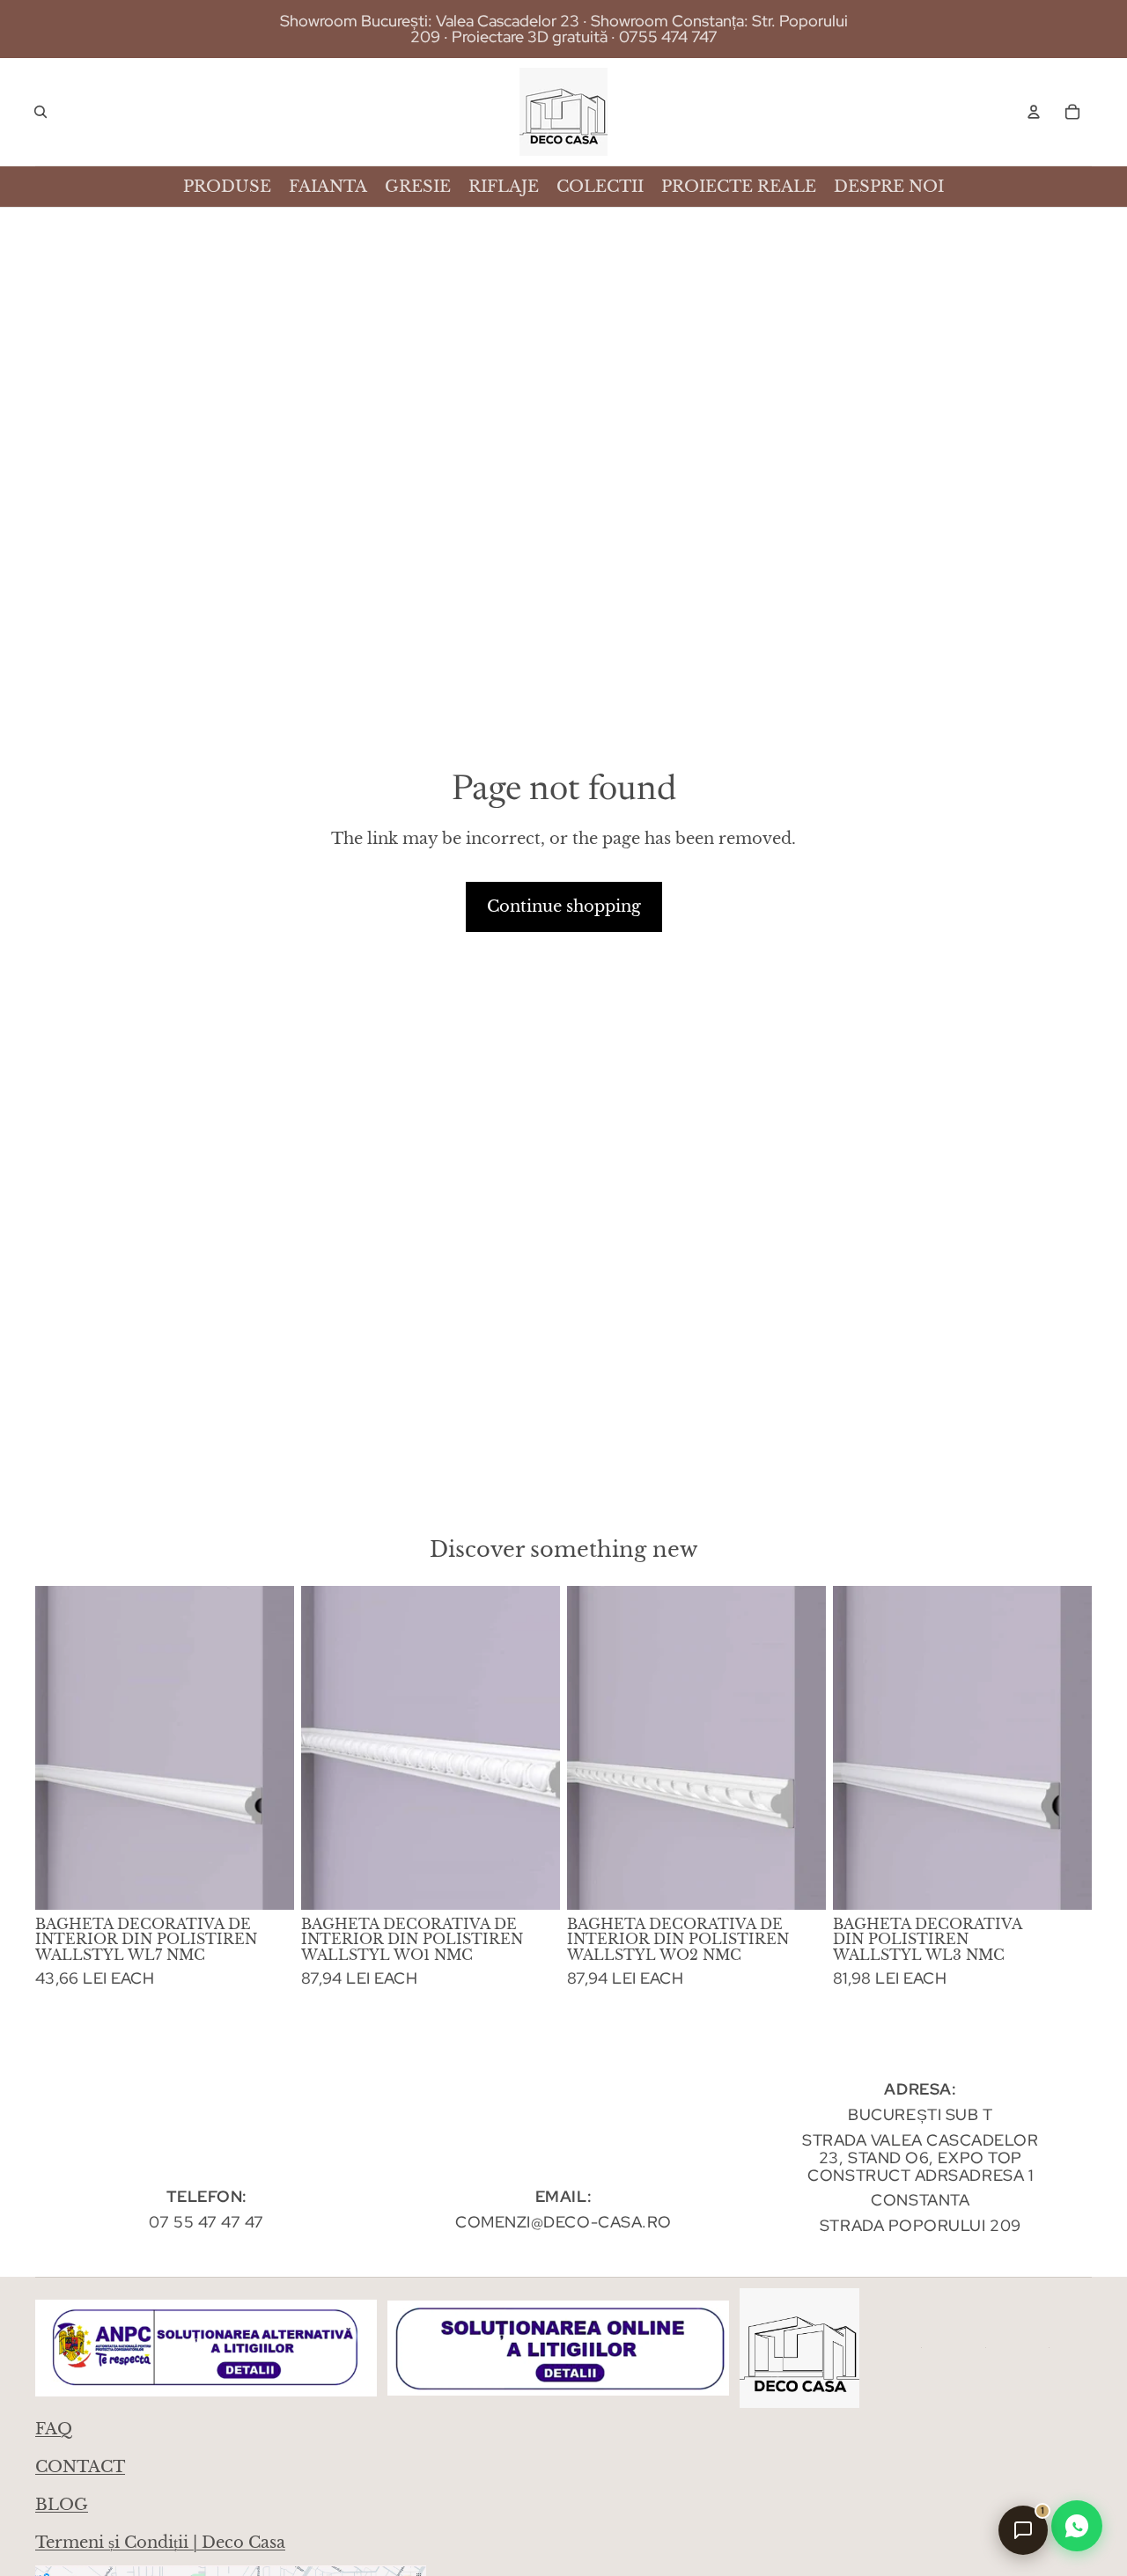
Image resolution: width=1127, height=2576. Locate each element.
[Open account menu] (1034, 112)
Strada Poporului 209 (921, 2225)
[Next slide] (268, 1748)
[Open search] (41, 112)
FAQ (54, 2429)
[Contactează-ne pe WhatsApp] (1077, 2526)
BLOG (62, 2505)
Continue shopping (564, 906)
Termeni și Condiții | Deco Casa (160, 2543)
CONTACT (80, 2467)
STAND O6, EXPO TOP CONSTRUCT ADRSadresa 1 (920, 2166)
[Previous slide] (62, 1748)
